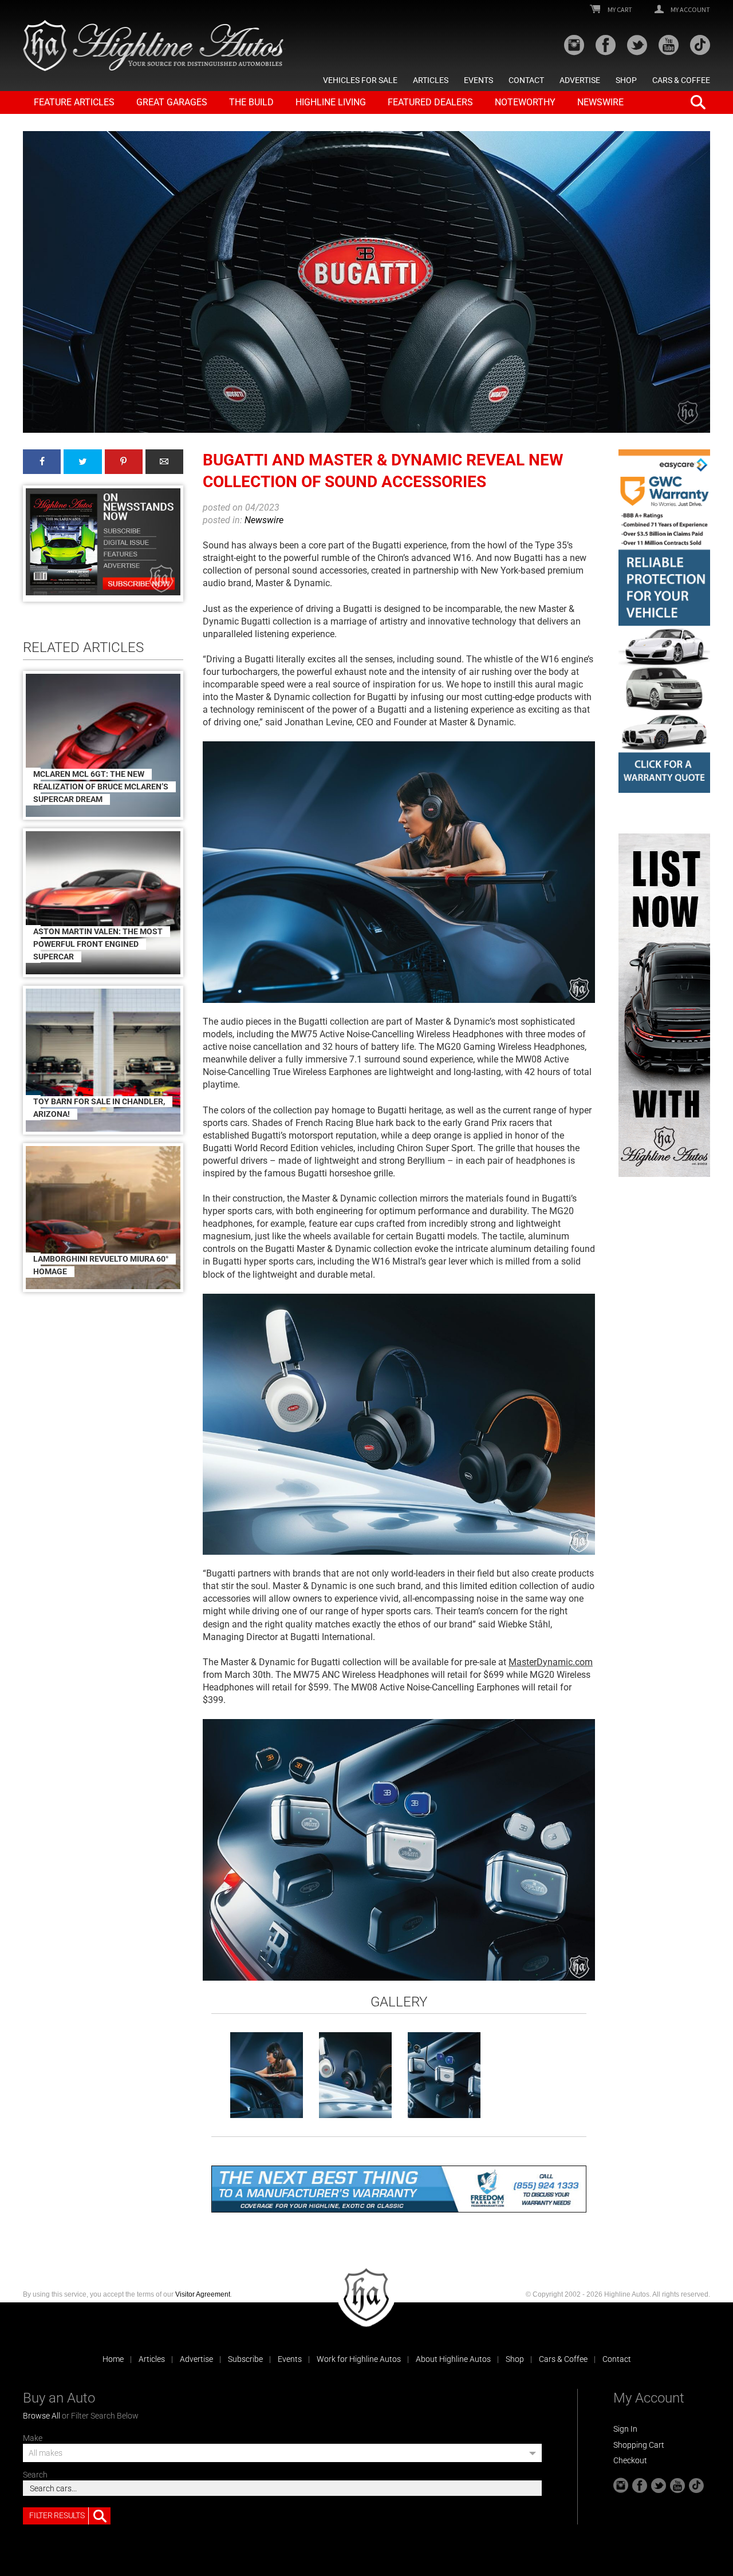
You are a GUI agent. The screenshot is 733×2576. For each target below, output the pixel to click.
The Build (251, 102)
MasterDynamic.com (551, 1662)
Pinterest (124, 462)
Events (478, 80)
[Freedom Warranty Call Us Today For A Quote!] (399, 2189)
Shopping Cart (639, 2445)
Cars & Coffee (681, 80)
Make (33, 2438)
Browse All (42, 2416)
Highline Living (331, 102)
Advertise (580, 80)
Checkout (630, 2460)
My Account (690, 10)
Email (164, 462)
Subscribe (245, 2359)
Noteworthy (525, 102)
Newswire (600, 102)
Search (35, 2475)
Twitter (82, 462)
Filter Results (57, 2515)
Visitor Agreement (203, 2294)
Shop (626, 80)
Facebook (42, 462)
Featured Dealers (430, 102)
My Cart (619, 10)
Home (113, 2359)
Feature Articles (74, 102)
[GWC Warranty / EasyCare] (664, 621)
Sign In (625, 2429)
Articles (431, 80)
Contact (526, 80)
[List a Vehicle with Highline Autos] (664, 1005)
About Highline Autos (453, 2359)
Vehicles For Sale (360, 80)
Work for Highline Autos (359, 2359)
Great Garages (172, 102)
